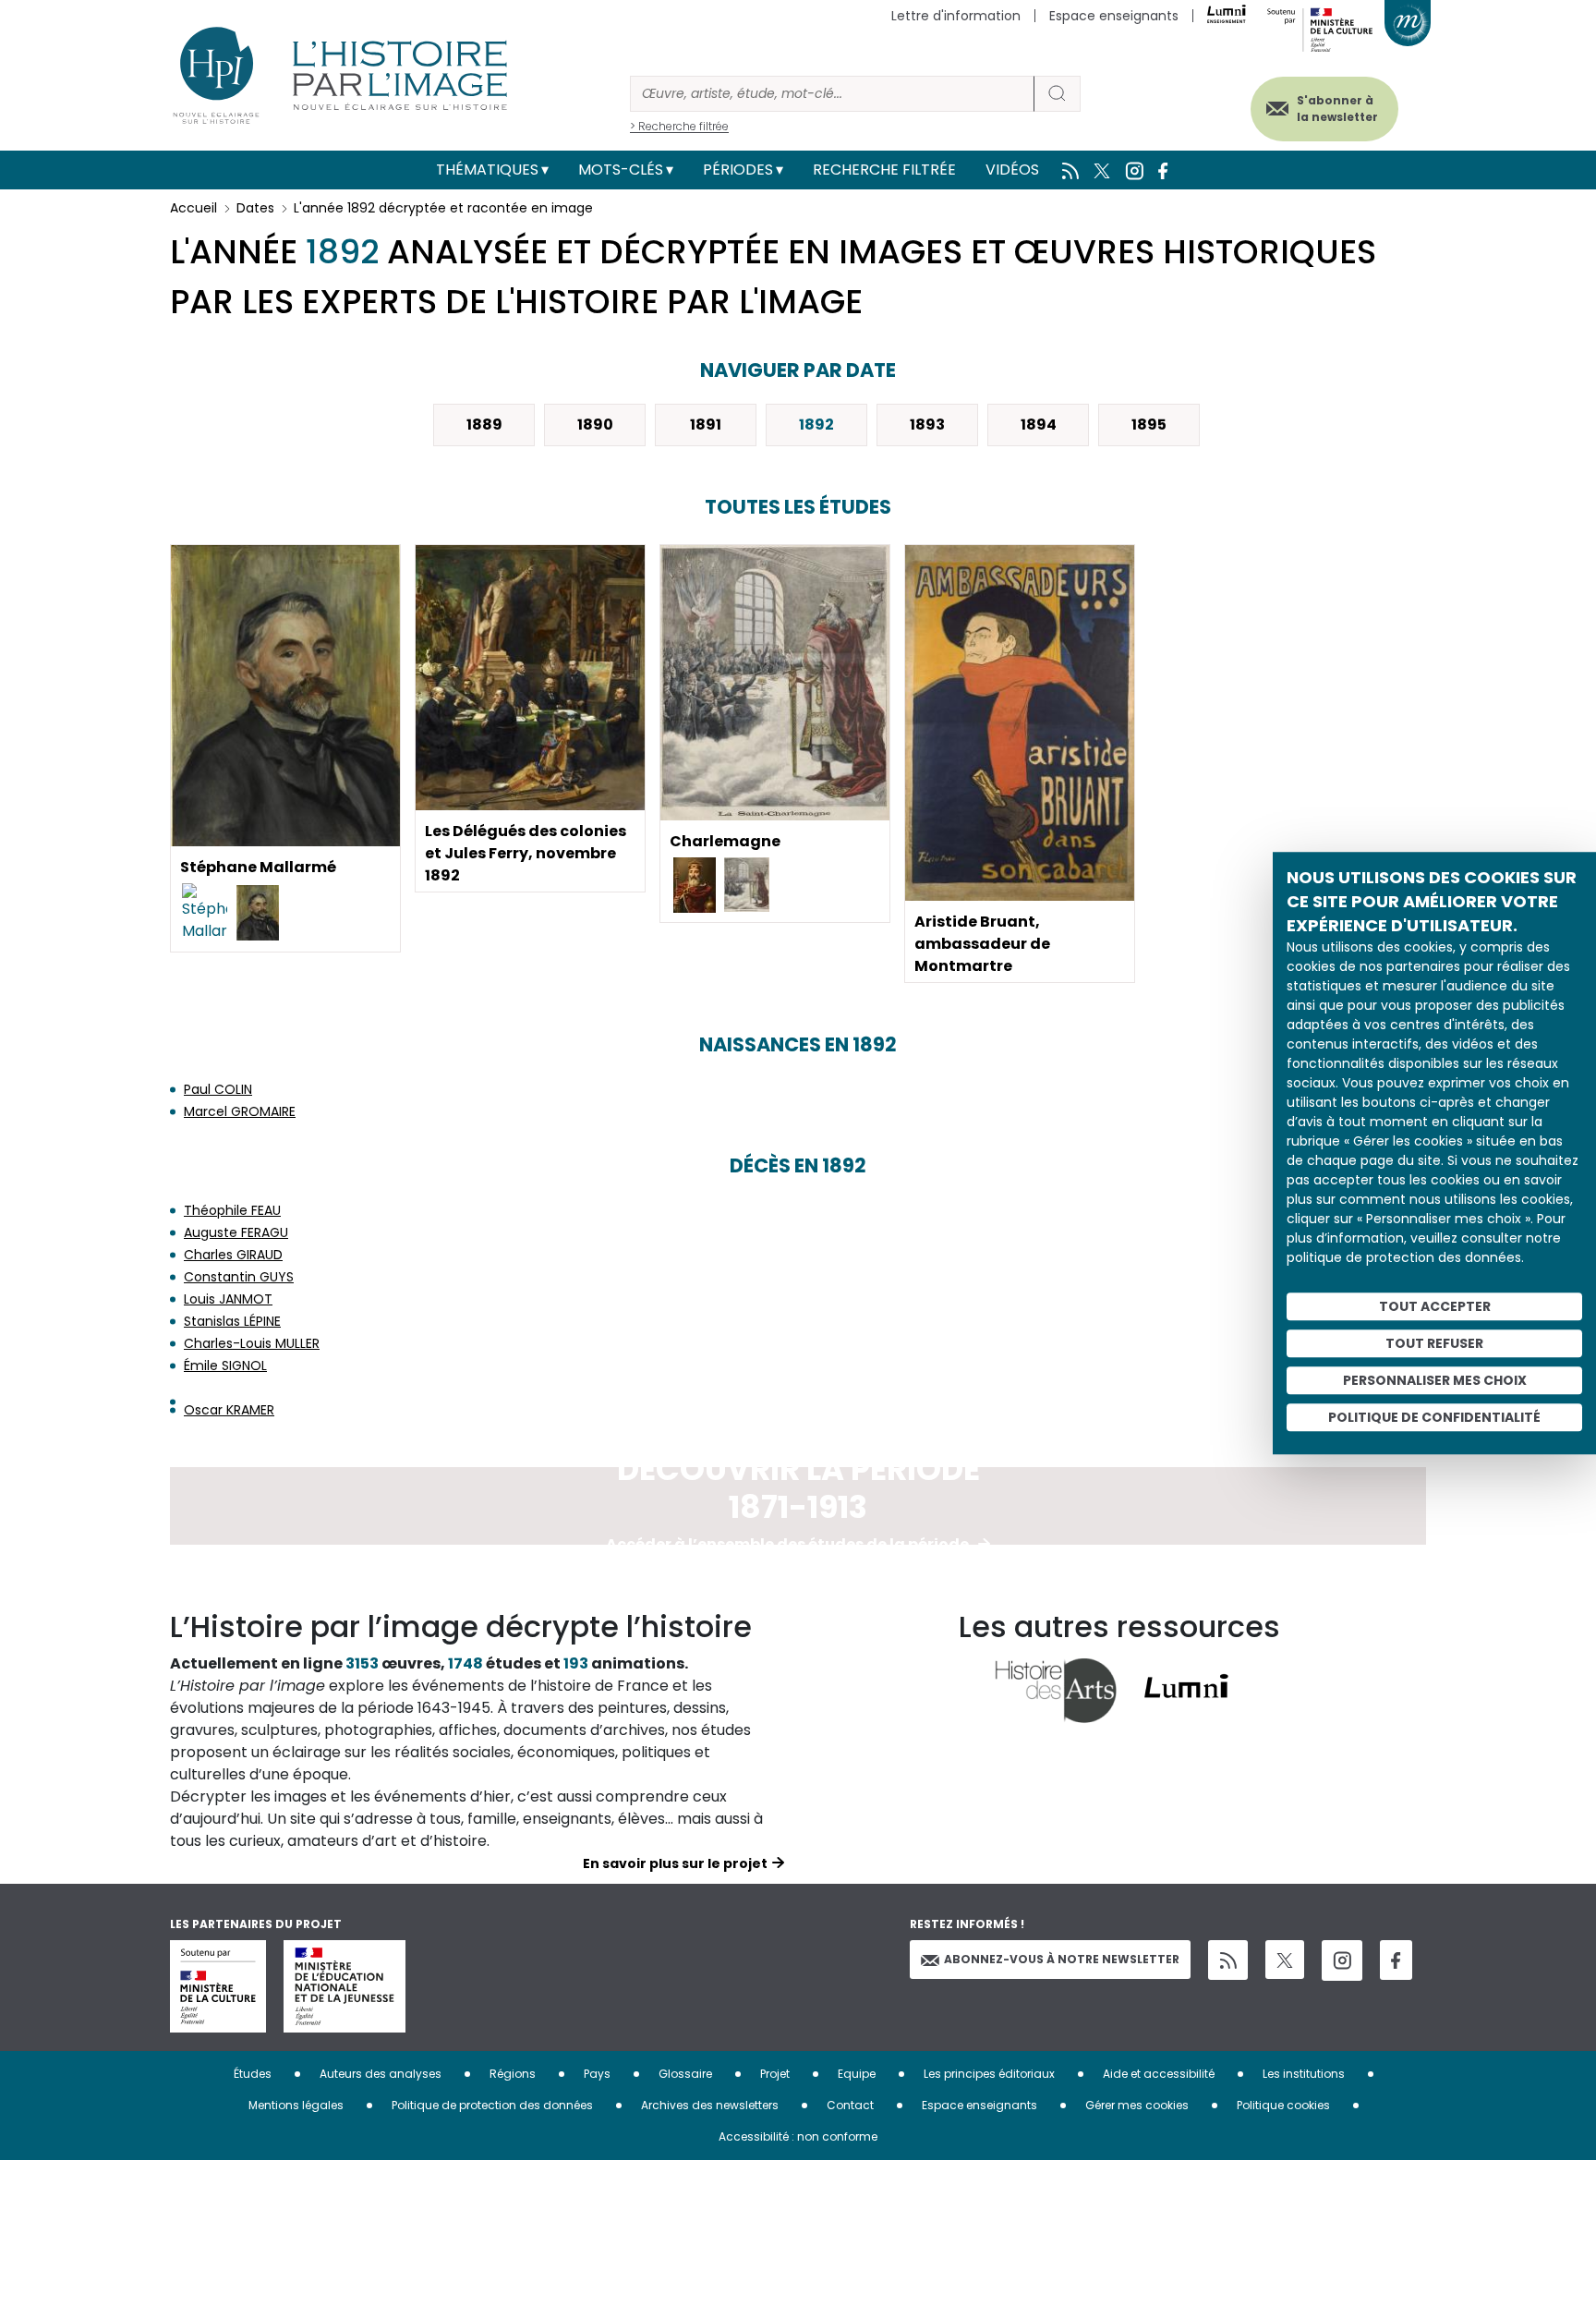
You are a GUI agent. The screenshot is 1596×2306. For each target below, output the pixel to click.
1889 (484, 425)
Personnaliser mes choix (1435, 1380)
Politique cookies (1283, 2105)
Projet (775, 2074)
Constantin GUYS (239, 1277)
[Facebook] (1396, 1960)
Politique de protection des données (492, 2105)
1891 (706, 425)
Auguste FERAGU (236, 1232)
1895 (1149, 425)
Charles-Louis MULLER (252, 1343)
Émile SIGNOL (225, 1365)
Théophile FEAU (232, 1210)
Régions (513, 2074)
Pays (597, 2074)
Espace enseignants (1114, 16)
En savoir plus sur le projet (675, 1863)
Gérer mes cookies (1137, 2105)
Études (253, 2074)
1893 (927, 425)
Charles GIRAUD (233, 1255)
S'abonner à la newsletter (1337, 109)
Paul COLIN (218, 1089)
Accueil (193, 208)
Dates (255, 208)
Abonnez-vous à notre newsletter (1062, 1959)
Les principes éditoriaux (989, 2074)
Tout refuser (1434, 1343)
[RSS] (1228, 1960)
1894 (1039, 425)
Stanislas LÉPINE (232, 1321)
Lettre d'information (956, 16)
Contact (850, 2105)
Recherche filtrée (884, 170)
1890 (595, 425)
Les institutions (1304, 2074)
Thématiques (487, 170)
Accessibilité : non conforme (798, 2136)
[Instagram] (1342, 1960)
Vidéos (1012, 170)
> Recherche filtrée (679, 126)
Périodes (738, 170)
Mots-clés (621, 170)
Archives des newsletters (710, 2105)
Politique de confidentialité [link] (1434, 1417)
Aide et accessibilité (1159, 2074)
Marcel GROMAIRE (240, 1111)
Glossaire (685, 2074)
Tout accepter (1435, 1306)
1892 (816, 425)
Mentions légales (296, 2105)
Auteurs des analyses (381, 2074)
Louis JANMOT (228, 1299)
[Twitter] (1285, 1960)
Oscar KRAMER (229, 1410)
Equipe (857, 2074)
